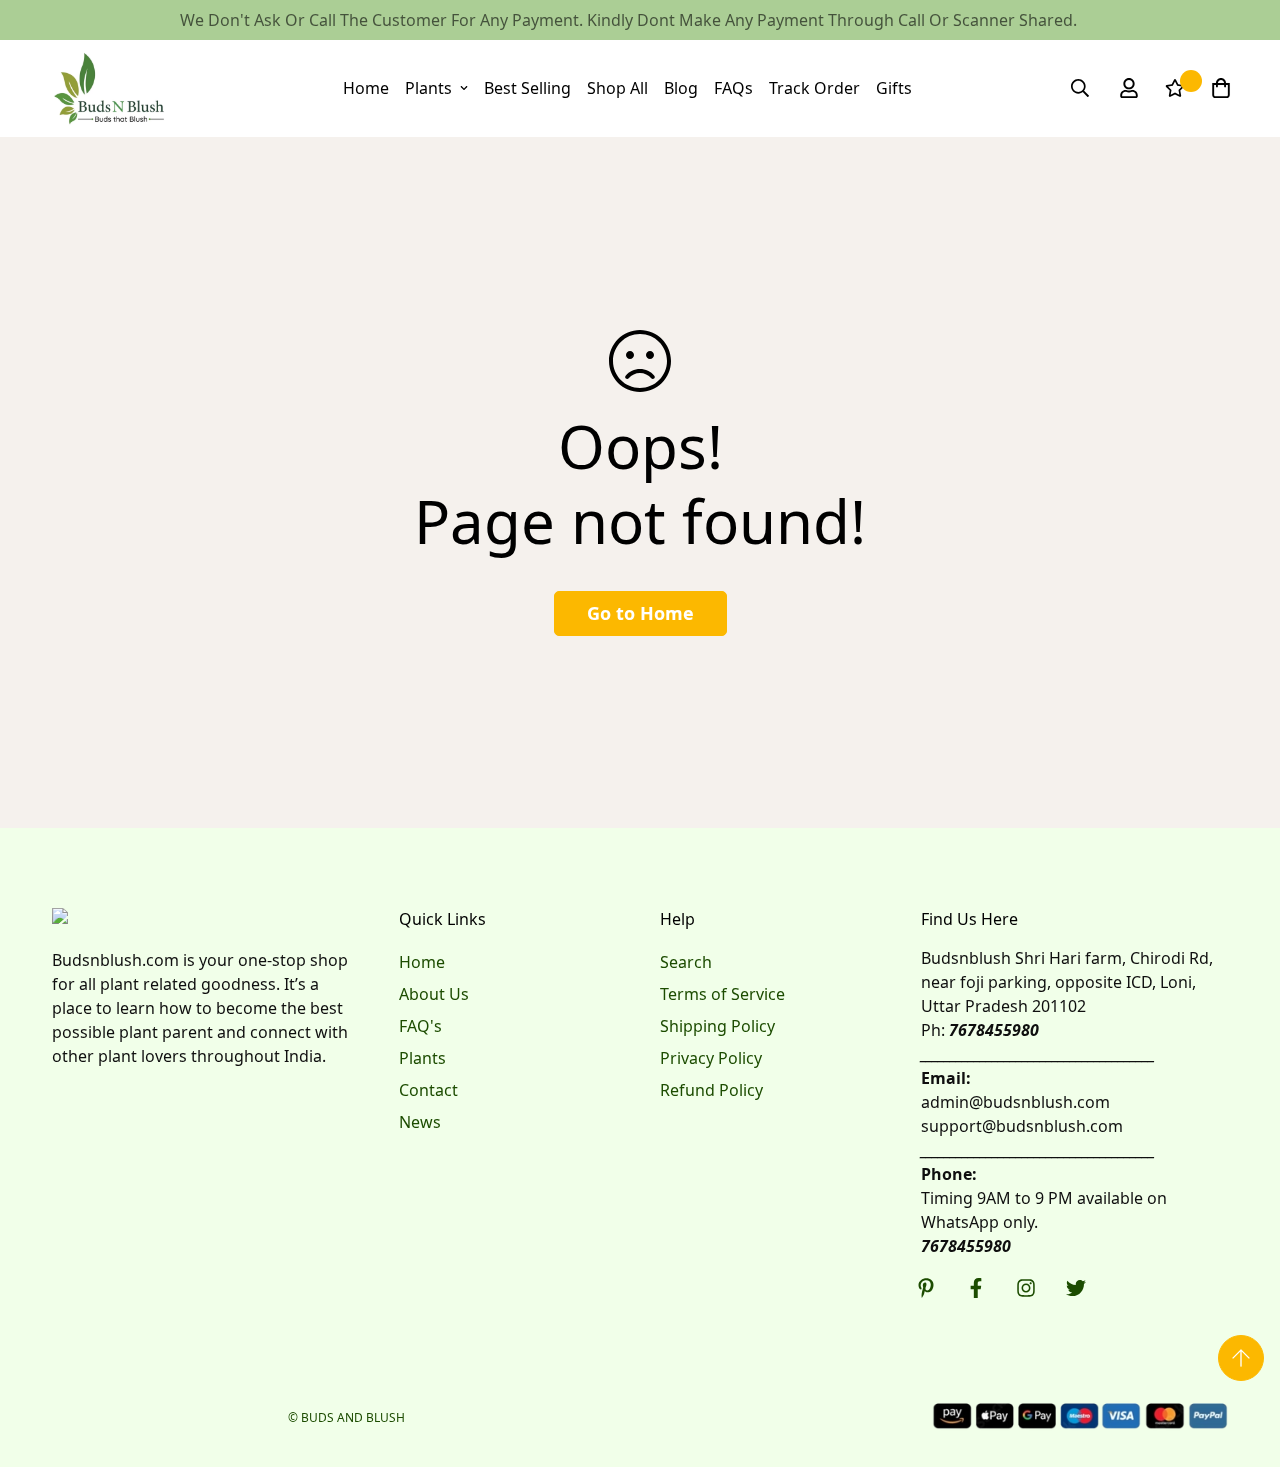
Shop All (617, 88)
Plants (428, 88)
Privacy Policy (711, 1058)
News (420, 1122)
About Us (434, 994)
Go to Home (640, 613)
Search (686, 962)
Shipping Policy (717, 1026)
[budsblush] (109, 88)
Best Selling (527, 88)
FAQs (733, 88)
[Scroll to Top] (1241, 1358)
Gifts (894, 88)
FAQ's (420, 1026)
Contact (428, 1090)
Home (366, 88)
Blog (681, 88)
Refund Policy (711, 1090)
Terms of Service (722, 994)
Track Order (814, 88)
